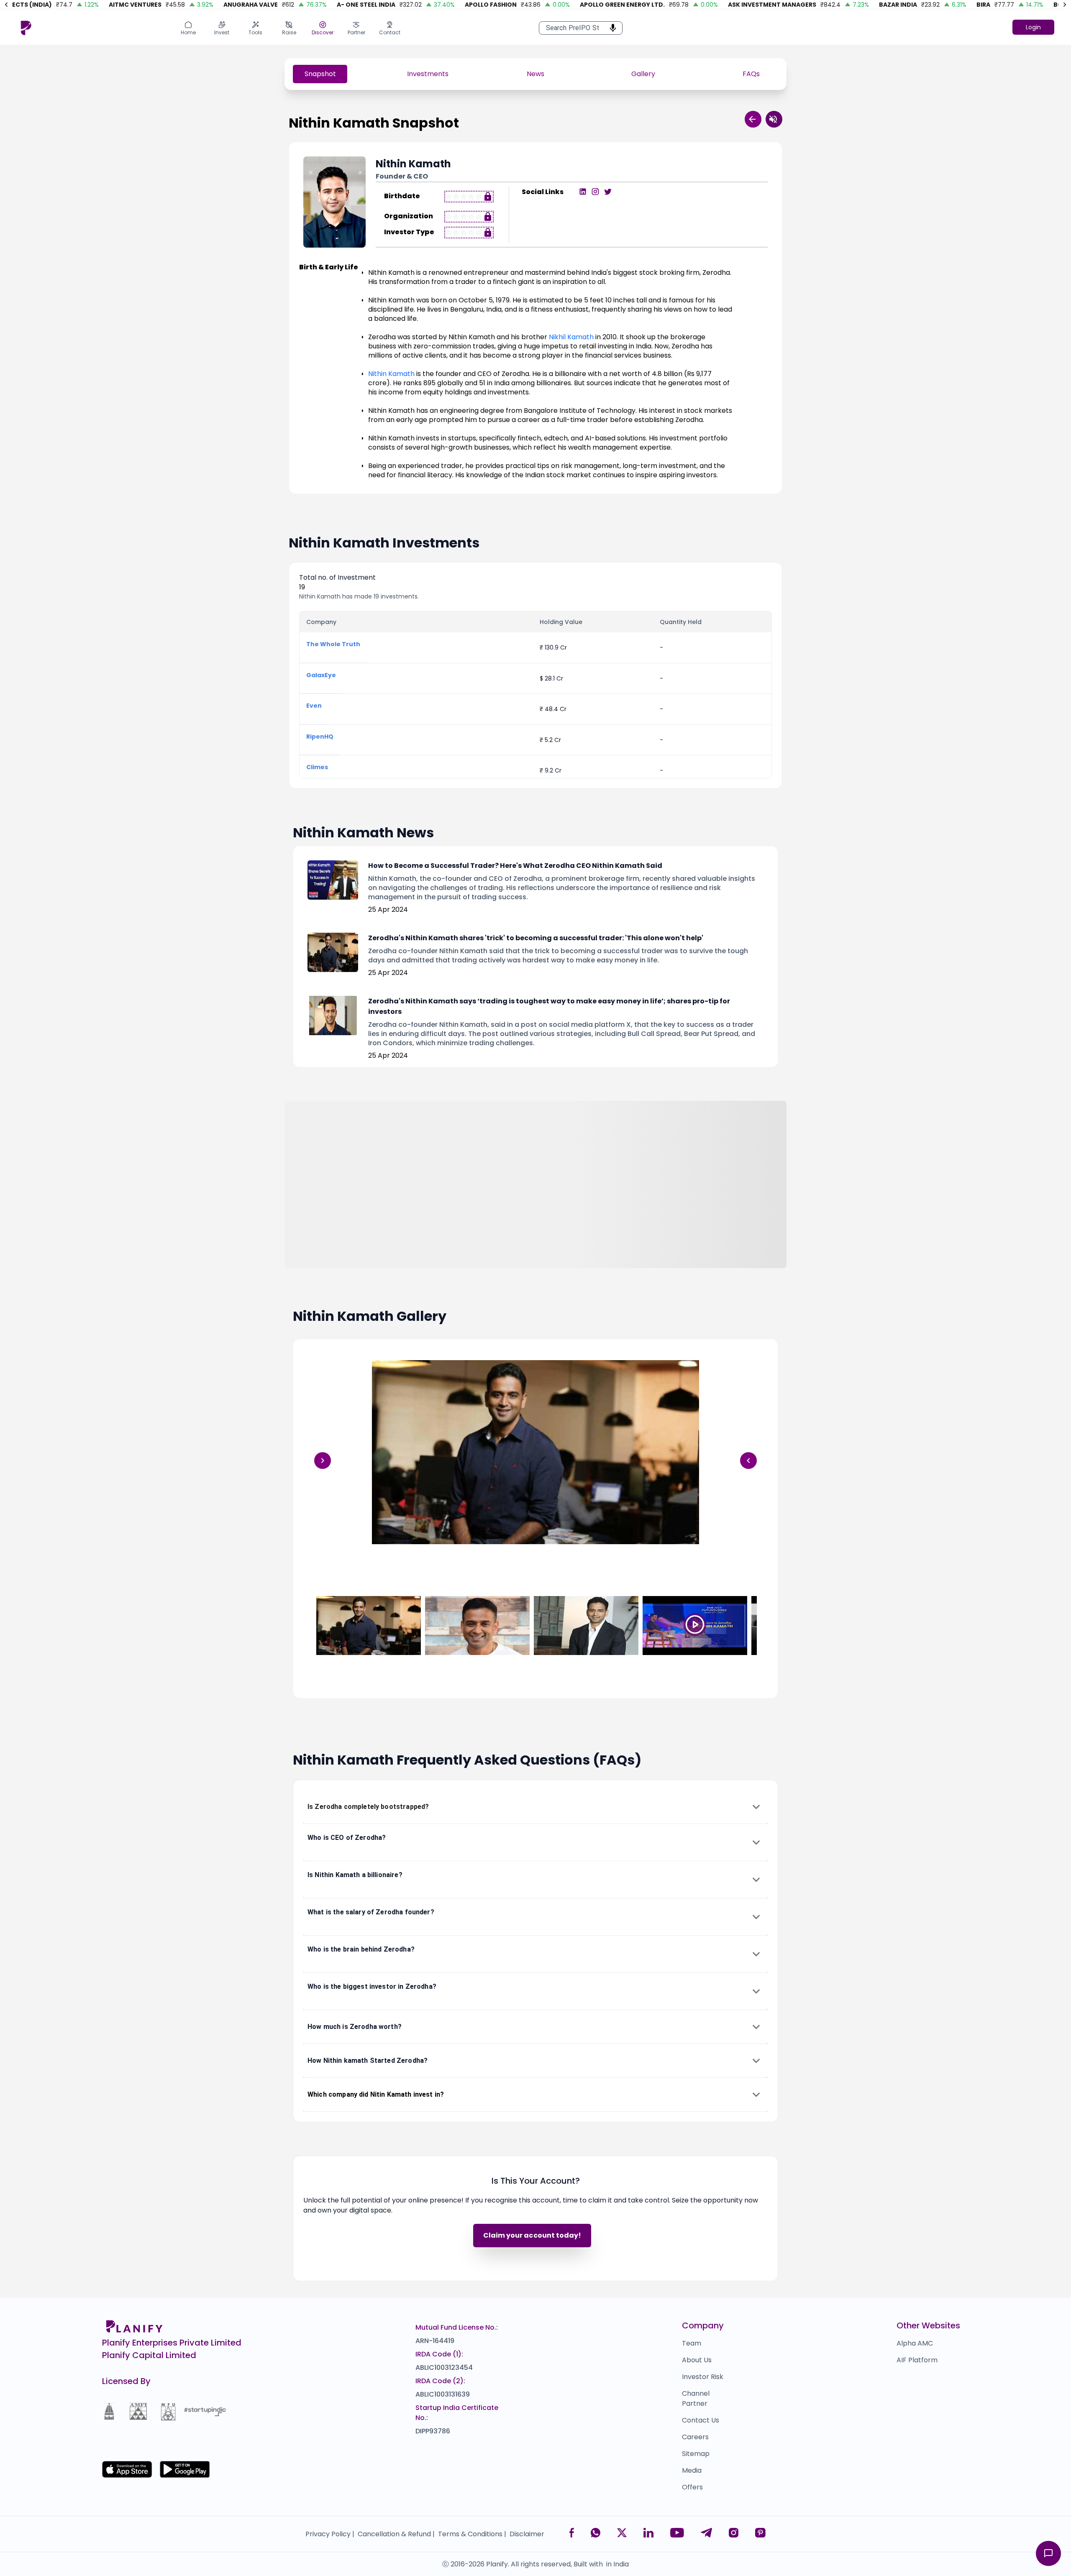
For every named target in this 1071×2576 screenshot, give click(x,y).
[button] (535, 1807)
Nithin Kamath (391, 374)
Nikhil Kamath (571, 337)
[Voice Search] (610, 28)
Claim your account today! (532, 2235)
